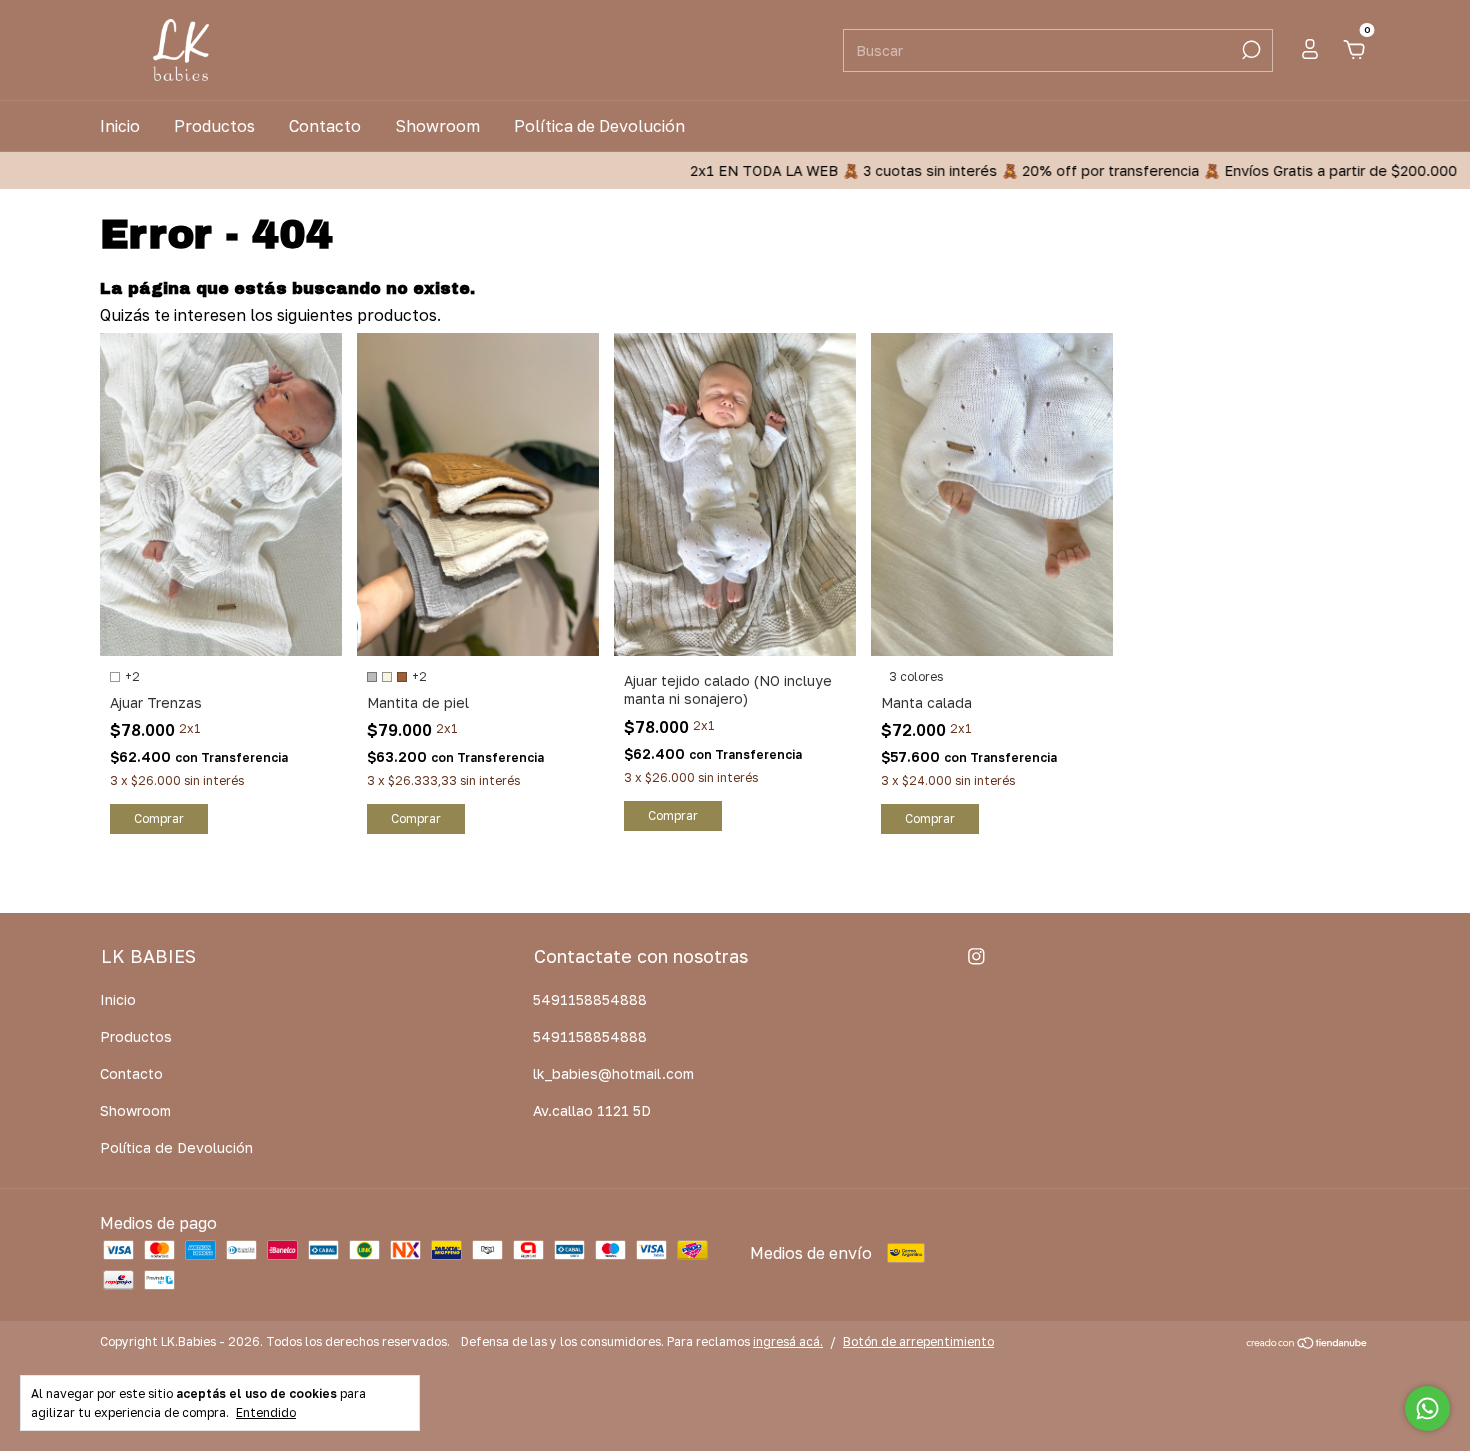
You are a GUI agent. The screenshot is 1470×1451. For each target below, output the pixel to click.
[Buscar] (1249, 50)
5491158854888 (590, 999)
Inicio (120, 126)
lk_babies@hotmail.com (613, 1073)
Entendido (266, 1412)
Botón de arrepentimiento (918, 1341)
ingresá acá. (788, 1341)
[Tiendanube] (1307, 1344)
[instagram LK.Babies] (976, 956)
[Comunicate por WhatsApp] (1427, 1408)
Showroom (437, 126)
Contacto (325, 126)
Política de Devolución (599, 126)
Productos (214, 126)
